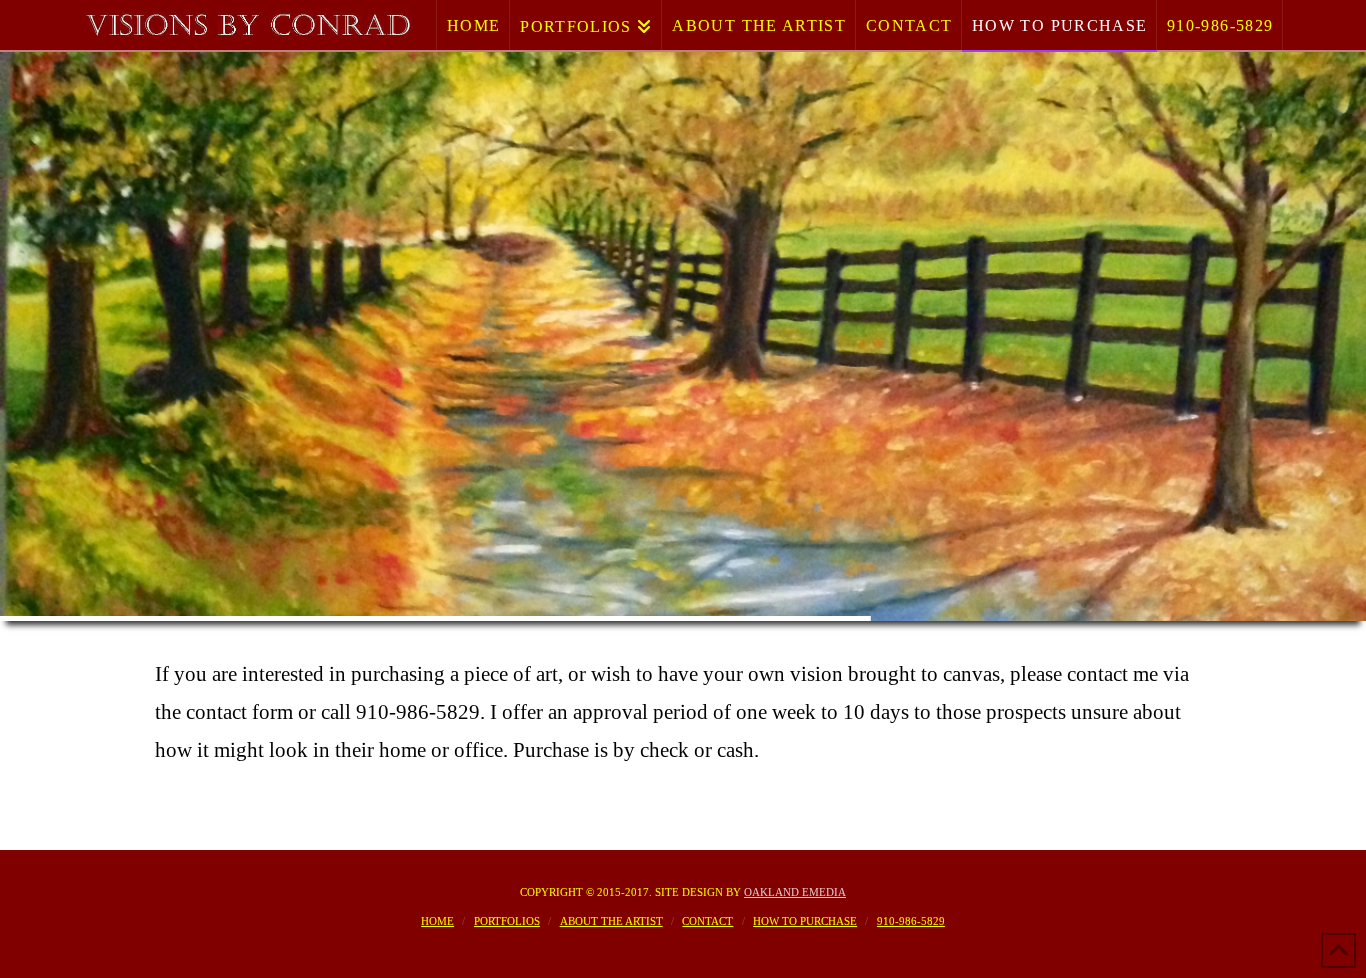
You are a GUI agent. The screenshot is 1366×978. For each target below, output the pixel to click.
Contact (707, 921)
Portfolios (507, 921)
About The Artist (611, 921)
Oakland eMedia (795, 892)
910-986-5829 (911, 921)
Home (437, 921)
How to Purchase (805, 921)
